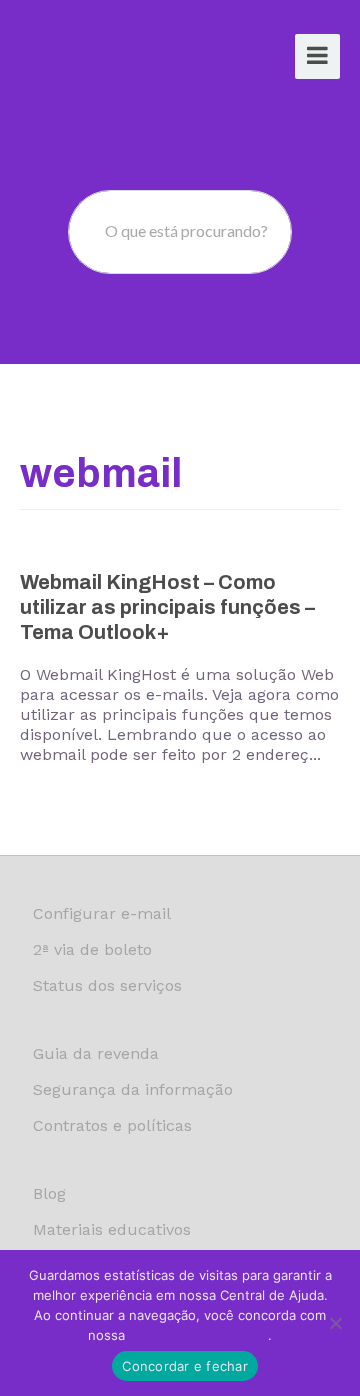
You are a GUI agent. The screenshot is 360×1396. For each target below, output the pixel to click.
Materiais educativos (112, 1229)
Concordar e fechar (185, 1366)
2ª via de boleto (92, 949)
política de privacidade (198, 1335)
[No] (335, 1323)
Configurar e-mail (102, 913)
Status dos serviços (107, 985)
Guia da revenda (96, 1053)
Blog (49, 1193)
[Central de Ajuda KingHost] (97, 58)
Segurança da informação (133, 1089)
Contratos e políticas (112, 1125)
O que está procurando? (186, 230)
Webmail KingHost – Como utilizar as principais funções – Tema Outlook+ (167, 607)
